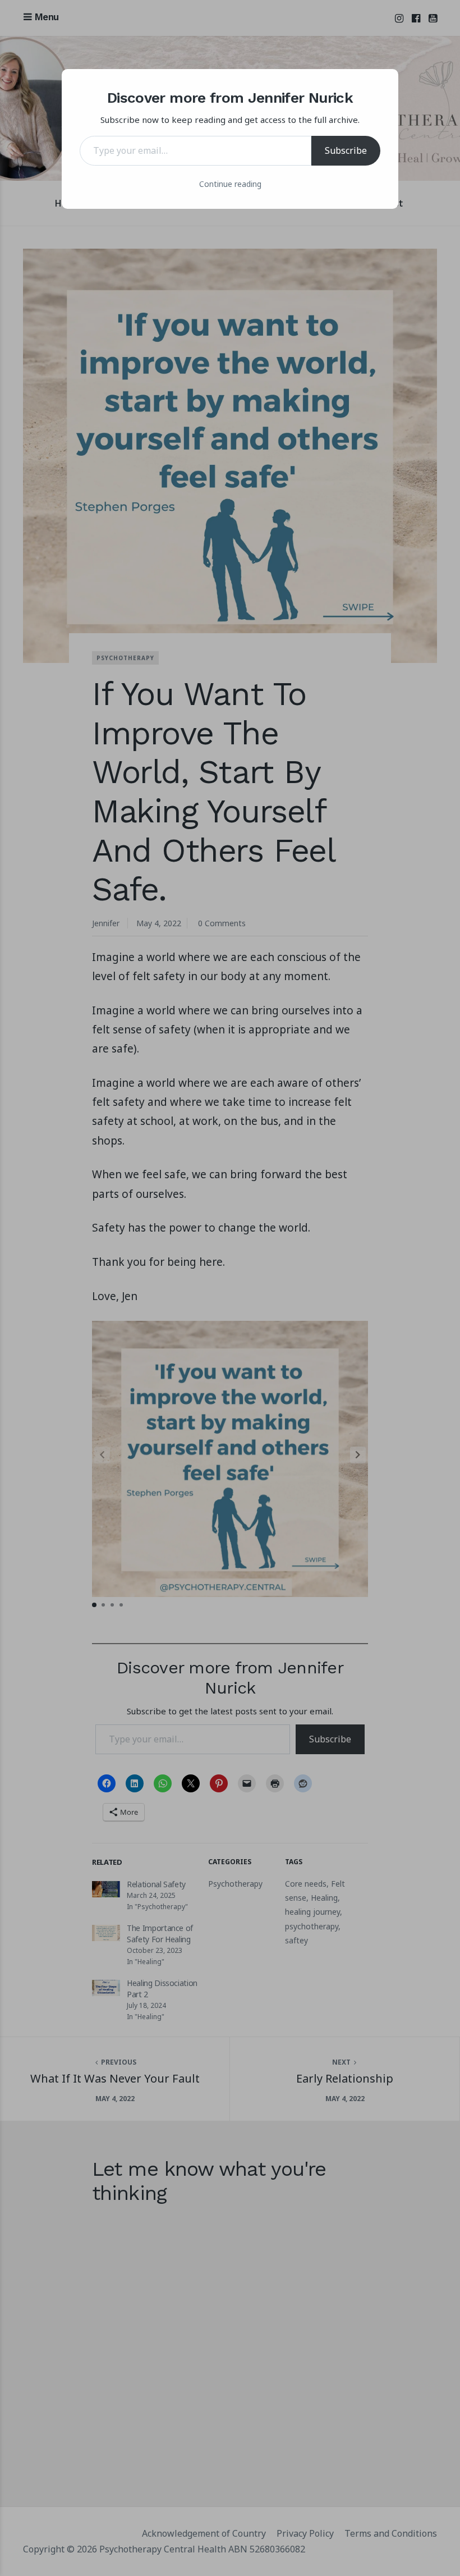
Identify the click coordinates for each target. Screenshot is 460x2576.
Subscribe (346, 150)
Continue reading (230, 184)
